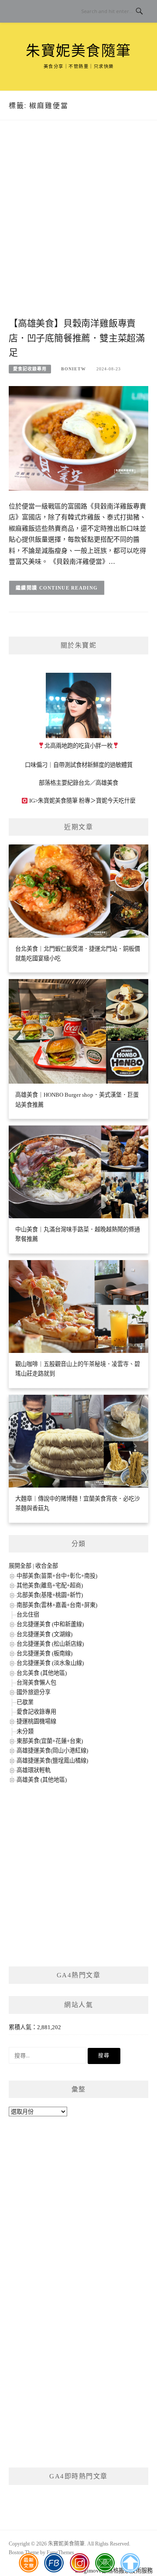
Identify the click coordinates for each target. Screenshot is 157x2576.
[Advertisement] (78, 228)
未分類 (25, 1731)
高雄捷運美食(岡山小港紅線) (52, 1751)
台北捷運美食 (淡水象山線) (50, 1663)
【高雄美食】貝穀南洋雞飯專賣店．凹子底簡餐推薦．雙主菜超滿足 (77, 338)
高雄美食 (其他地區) (42, 1780)
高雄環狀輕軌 (34, 1770)
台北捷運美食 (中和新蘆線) (50, 1624)
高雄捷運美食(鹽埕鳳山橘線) (52, 1761)
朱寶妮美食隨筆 (78, 51)
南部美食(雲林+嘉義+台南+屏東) (57, 1605)
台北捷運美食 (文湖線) (44, 1634)
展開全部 (20, 1566)
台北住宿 (28, 1615)
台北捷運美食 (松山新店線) (50, 1644)
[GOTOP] (130, 2563)
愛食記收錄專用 (30, 369)
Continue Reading (69, 588)
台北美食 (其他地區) (42, 1673)
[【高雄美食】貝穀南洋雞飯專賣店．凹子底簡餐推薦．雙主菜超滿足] (78, 438)
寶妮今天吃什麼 (116, 801)
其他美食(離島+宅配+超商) (50, 1585)
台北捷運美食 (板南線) (44, 1653)
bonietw (73, 369)
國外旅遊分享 (34, 1692)
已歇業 (25, 1702)
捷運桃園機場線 (36, 1721)
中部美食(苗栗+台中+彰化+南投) (57, 1576)
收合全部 (47, 1566)
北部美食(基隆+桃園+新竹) (50, 1595)
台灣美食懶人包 (36, 1683)
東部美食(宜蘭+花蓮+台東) (50, 1741)
